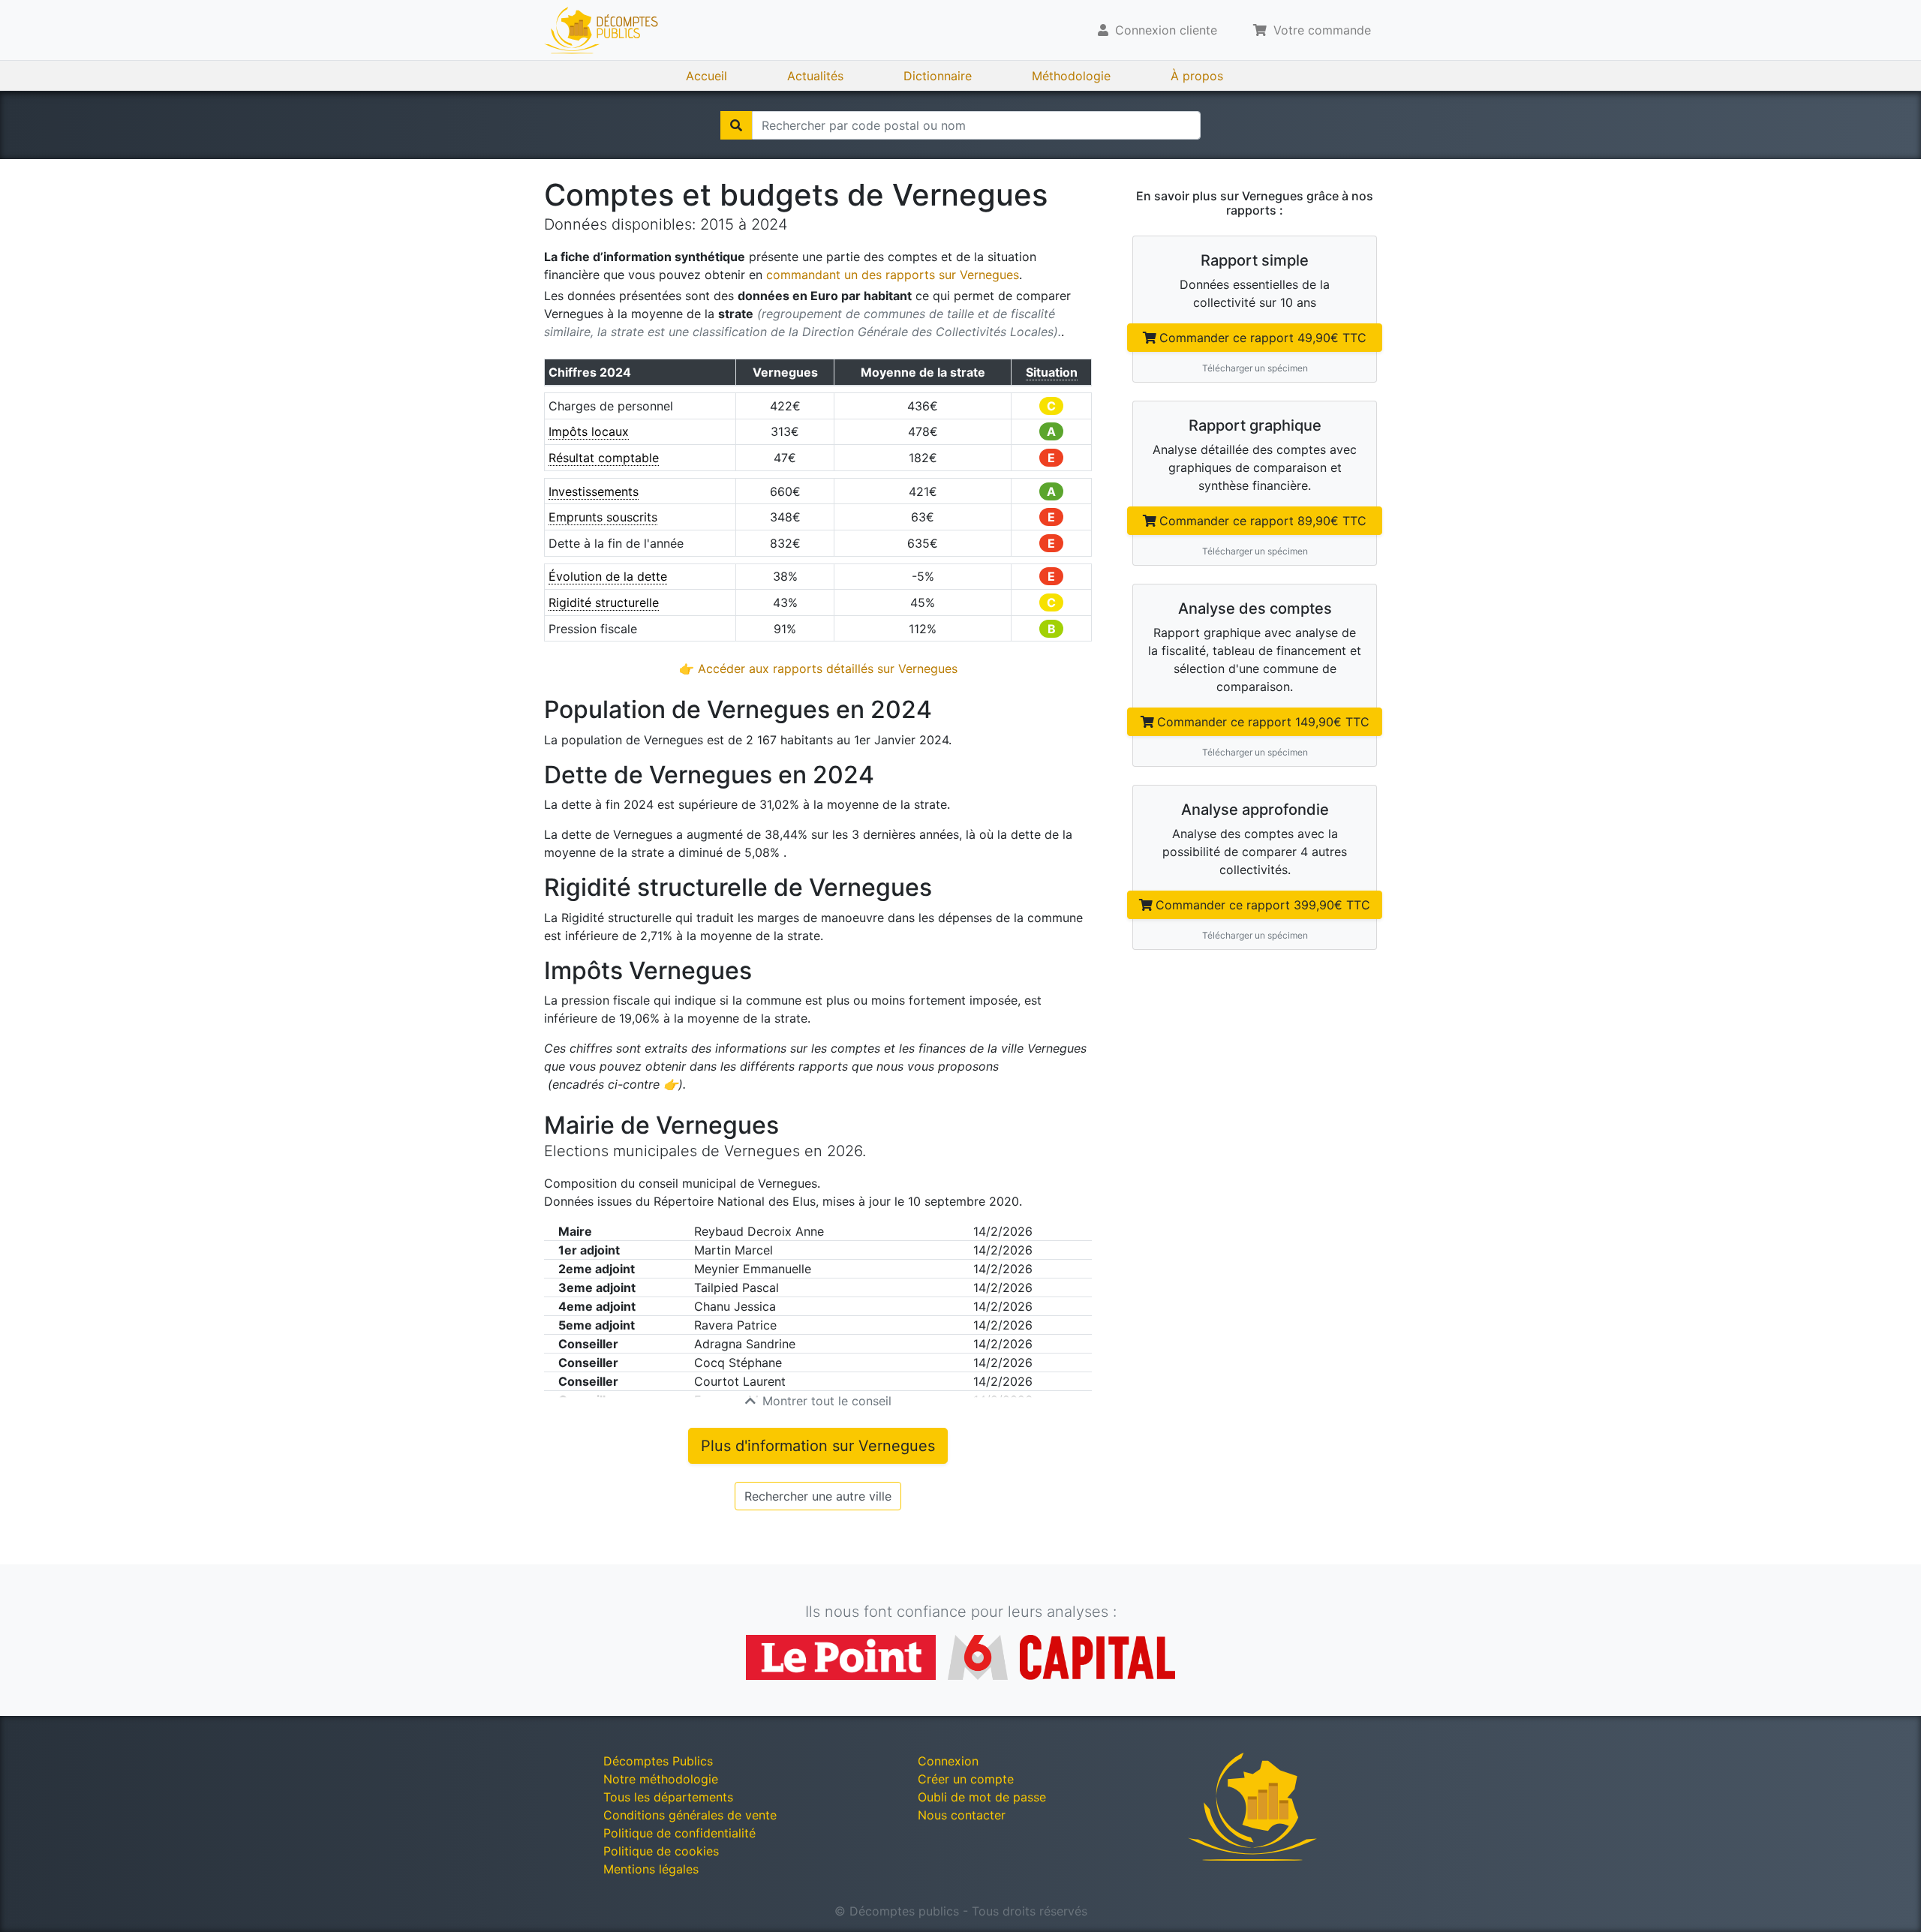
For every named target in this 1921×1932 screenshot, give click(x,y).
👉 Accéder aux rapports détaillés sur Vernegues (818, 669)
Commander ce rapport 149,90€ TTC (1263, 722)
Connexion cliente (1164, 30)
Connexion (948, 1761)
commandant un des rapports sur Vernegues (893, 275)
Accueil (706, 76)
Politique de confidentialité (679, 1833)
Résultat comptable (604, 458)
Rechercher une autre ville (818, 1496)
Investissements (594, 491)
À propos (1197, 76)
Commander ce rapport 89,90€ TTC (1263, 521)
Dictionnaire (938, 76)
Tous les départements (668, 1797)
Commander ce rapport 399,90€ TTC (1263, 905)
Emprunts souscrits (603, 517)
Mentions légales (651, 1869)
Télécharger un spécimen (1255, 368)
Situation (1052, 372)
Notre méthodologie (661, 1779)
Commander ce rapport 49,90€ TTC (1263, 338)
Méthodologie (1071, 76)
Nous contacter (962, 1815)
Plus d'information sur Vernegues (818, 1446)
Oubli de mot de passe (982, 1797)
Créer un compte (966, 1779)
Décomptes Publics (658, 1761)
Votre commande (1320, 30)
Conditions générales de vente (690, 1815)
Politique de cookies (661, 1851)
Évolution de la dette (608, 576)
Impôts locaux (589, 431)
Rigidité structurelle (604, 602)
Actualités (815, 76)
